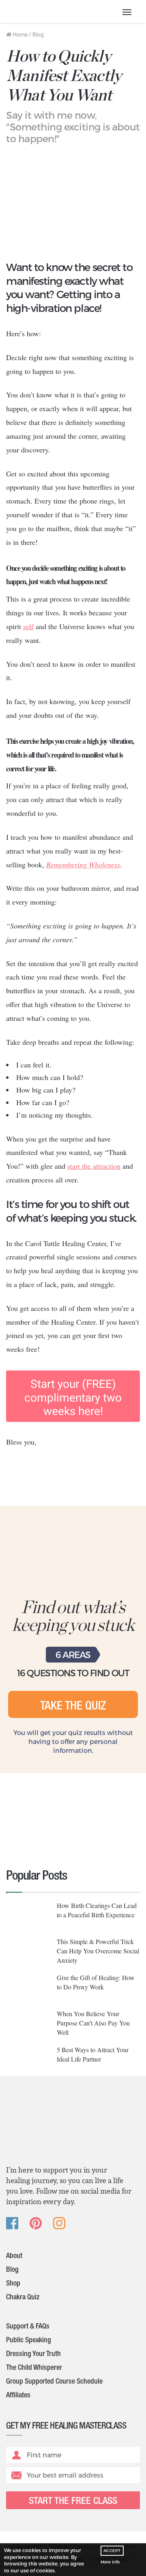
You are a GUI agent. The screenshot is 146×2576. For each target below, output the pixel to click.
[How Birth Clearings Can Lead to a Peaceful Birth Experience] (28, 1916)
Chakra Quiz (23, 2298)
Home (19, 34)
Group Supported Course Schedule (54, 2382)
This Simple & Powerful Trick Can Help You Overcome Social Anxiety (98, 1951)
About (14, 2256)
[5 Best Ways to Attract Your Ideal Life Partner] (28, 2061)
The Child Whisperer (34, 2368)
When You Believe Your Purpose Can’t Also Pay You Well (93, 2023)
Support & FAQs (28, 2327)
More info (110, 2562)
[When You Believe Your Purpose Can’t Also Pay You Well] (28, 2024)
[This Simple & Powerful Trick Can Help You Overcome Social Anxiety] (28, 1952)
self (28, 626)
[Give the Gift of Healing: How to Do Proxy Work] (28, 1988)
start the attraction (94, 1166)
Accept (112, 2550)
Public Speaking (29, 2341)
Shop (13, 2284)
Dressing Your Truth (33, 2354)
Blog (38, 34)
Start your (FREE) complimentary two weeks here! (73, 1398)
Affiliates (18, 2396)
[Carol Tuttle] (45, 12)
